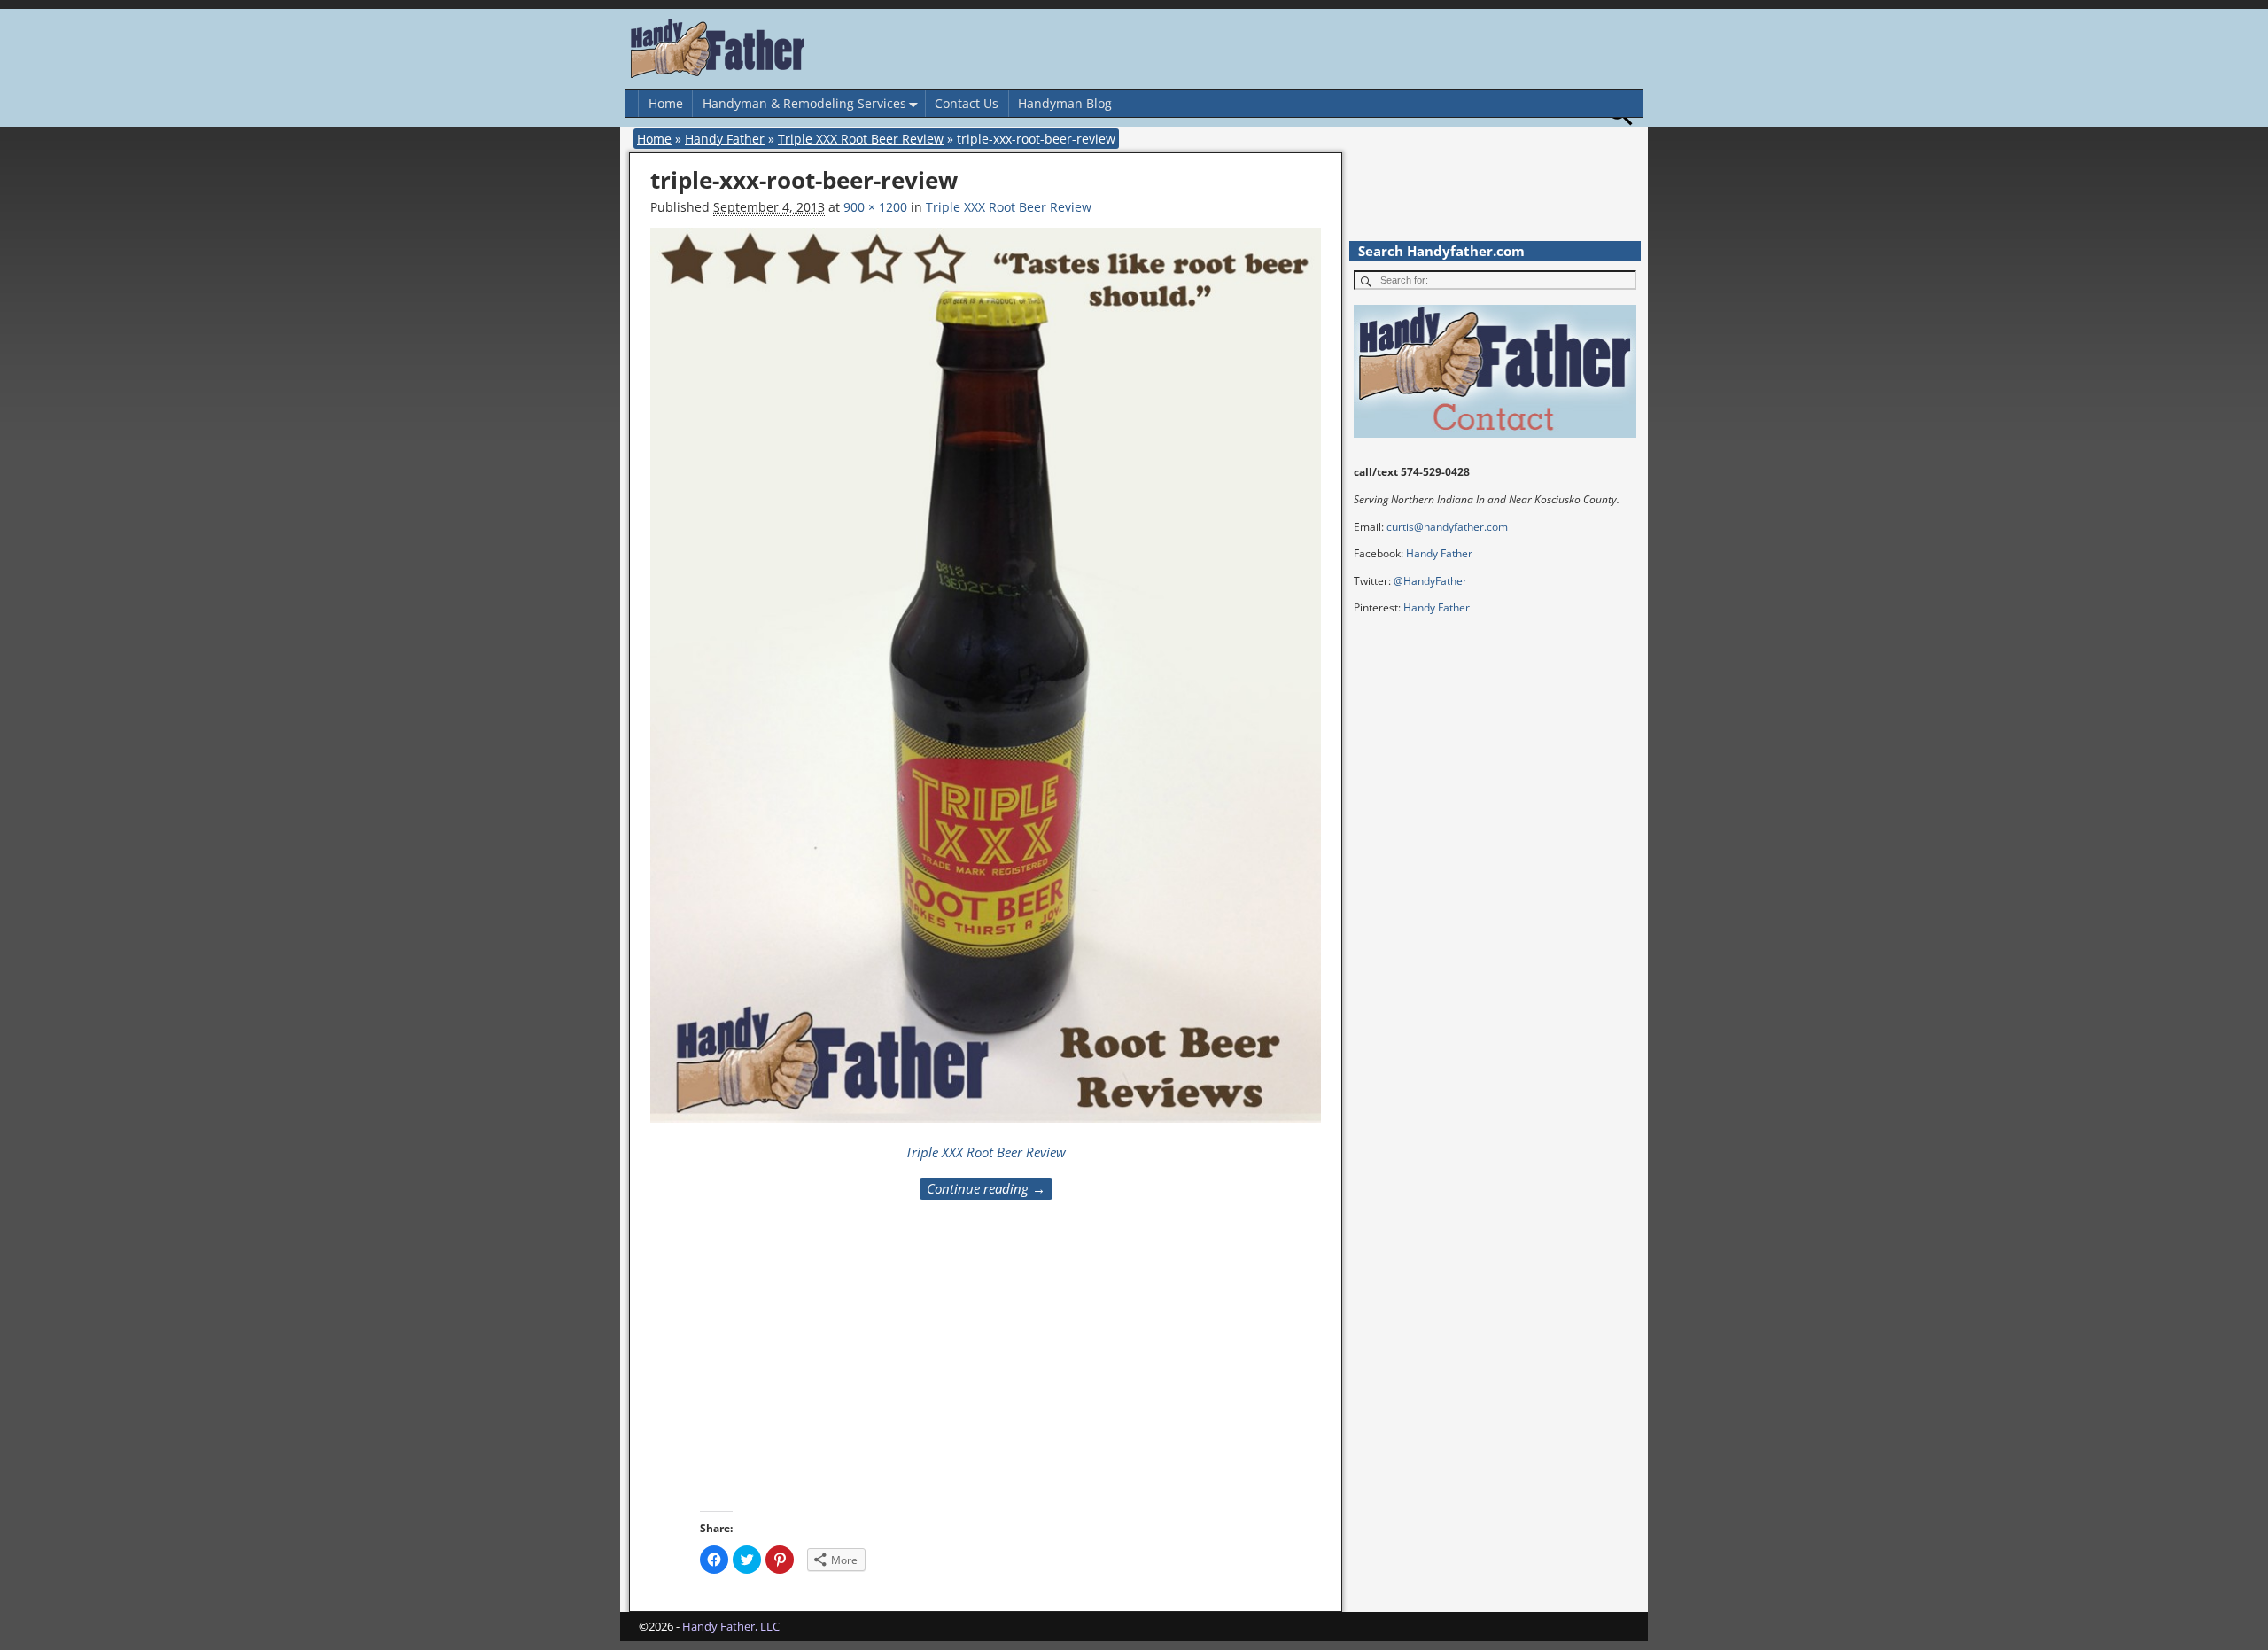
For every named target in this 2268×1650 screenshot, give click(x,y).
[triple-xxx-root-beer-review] (986, 684)
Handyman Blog (1065, 103)
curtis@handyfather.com (1447, 527)
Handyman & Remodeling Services (804, 103)
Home (666, 103)
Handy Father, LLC (731, 1626)
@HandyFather (1430, 581)
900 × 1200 (875, 207)
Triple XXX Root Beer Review (861, 139)
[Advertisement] (1122, 1377)
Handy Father (725, 139)
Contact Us (967, 103)
